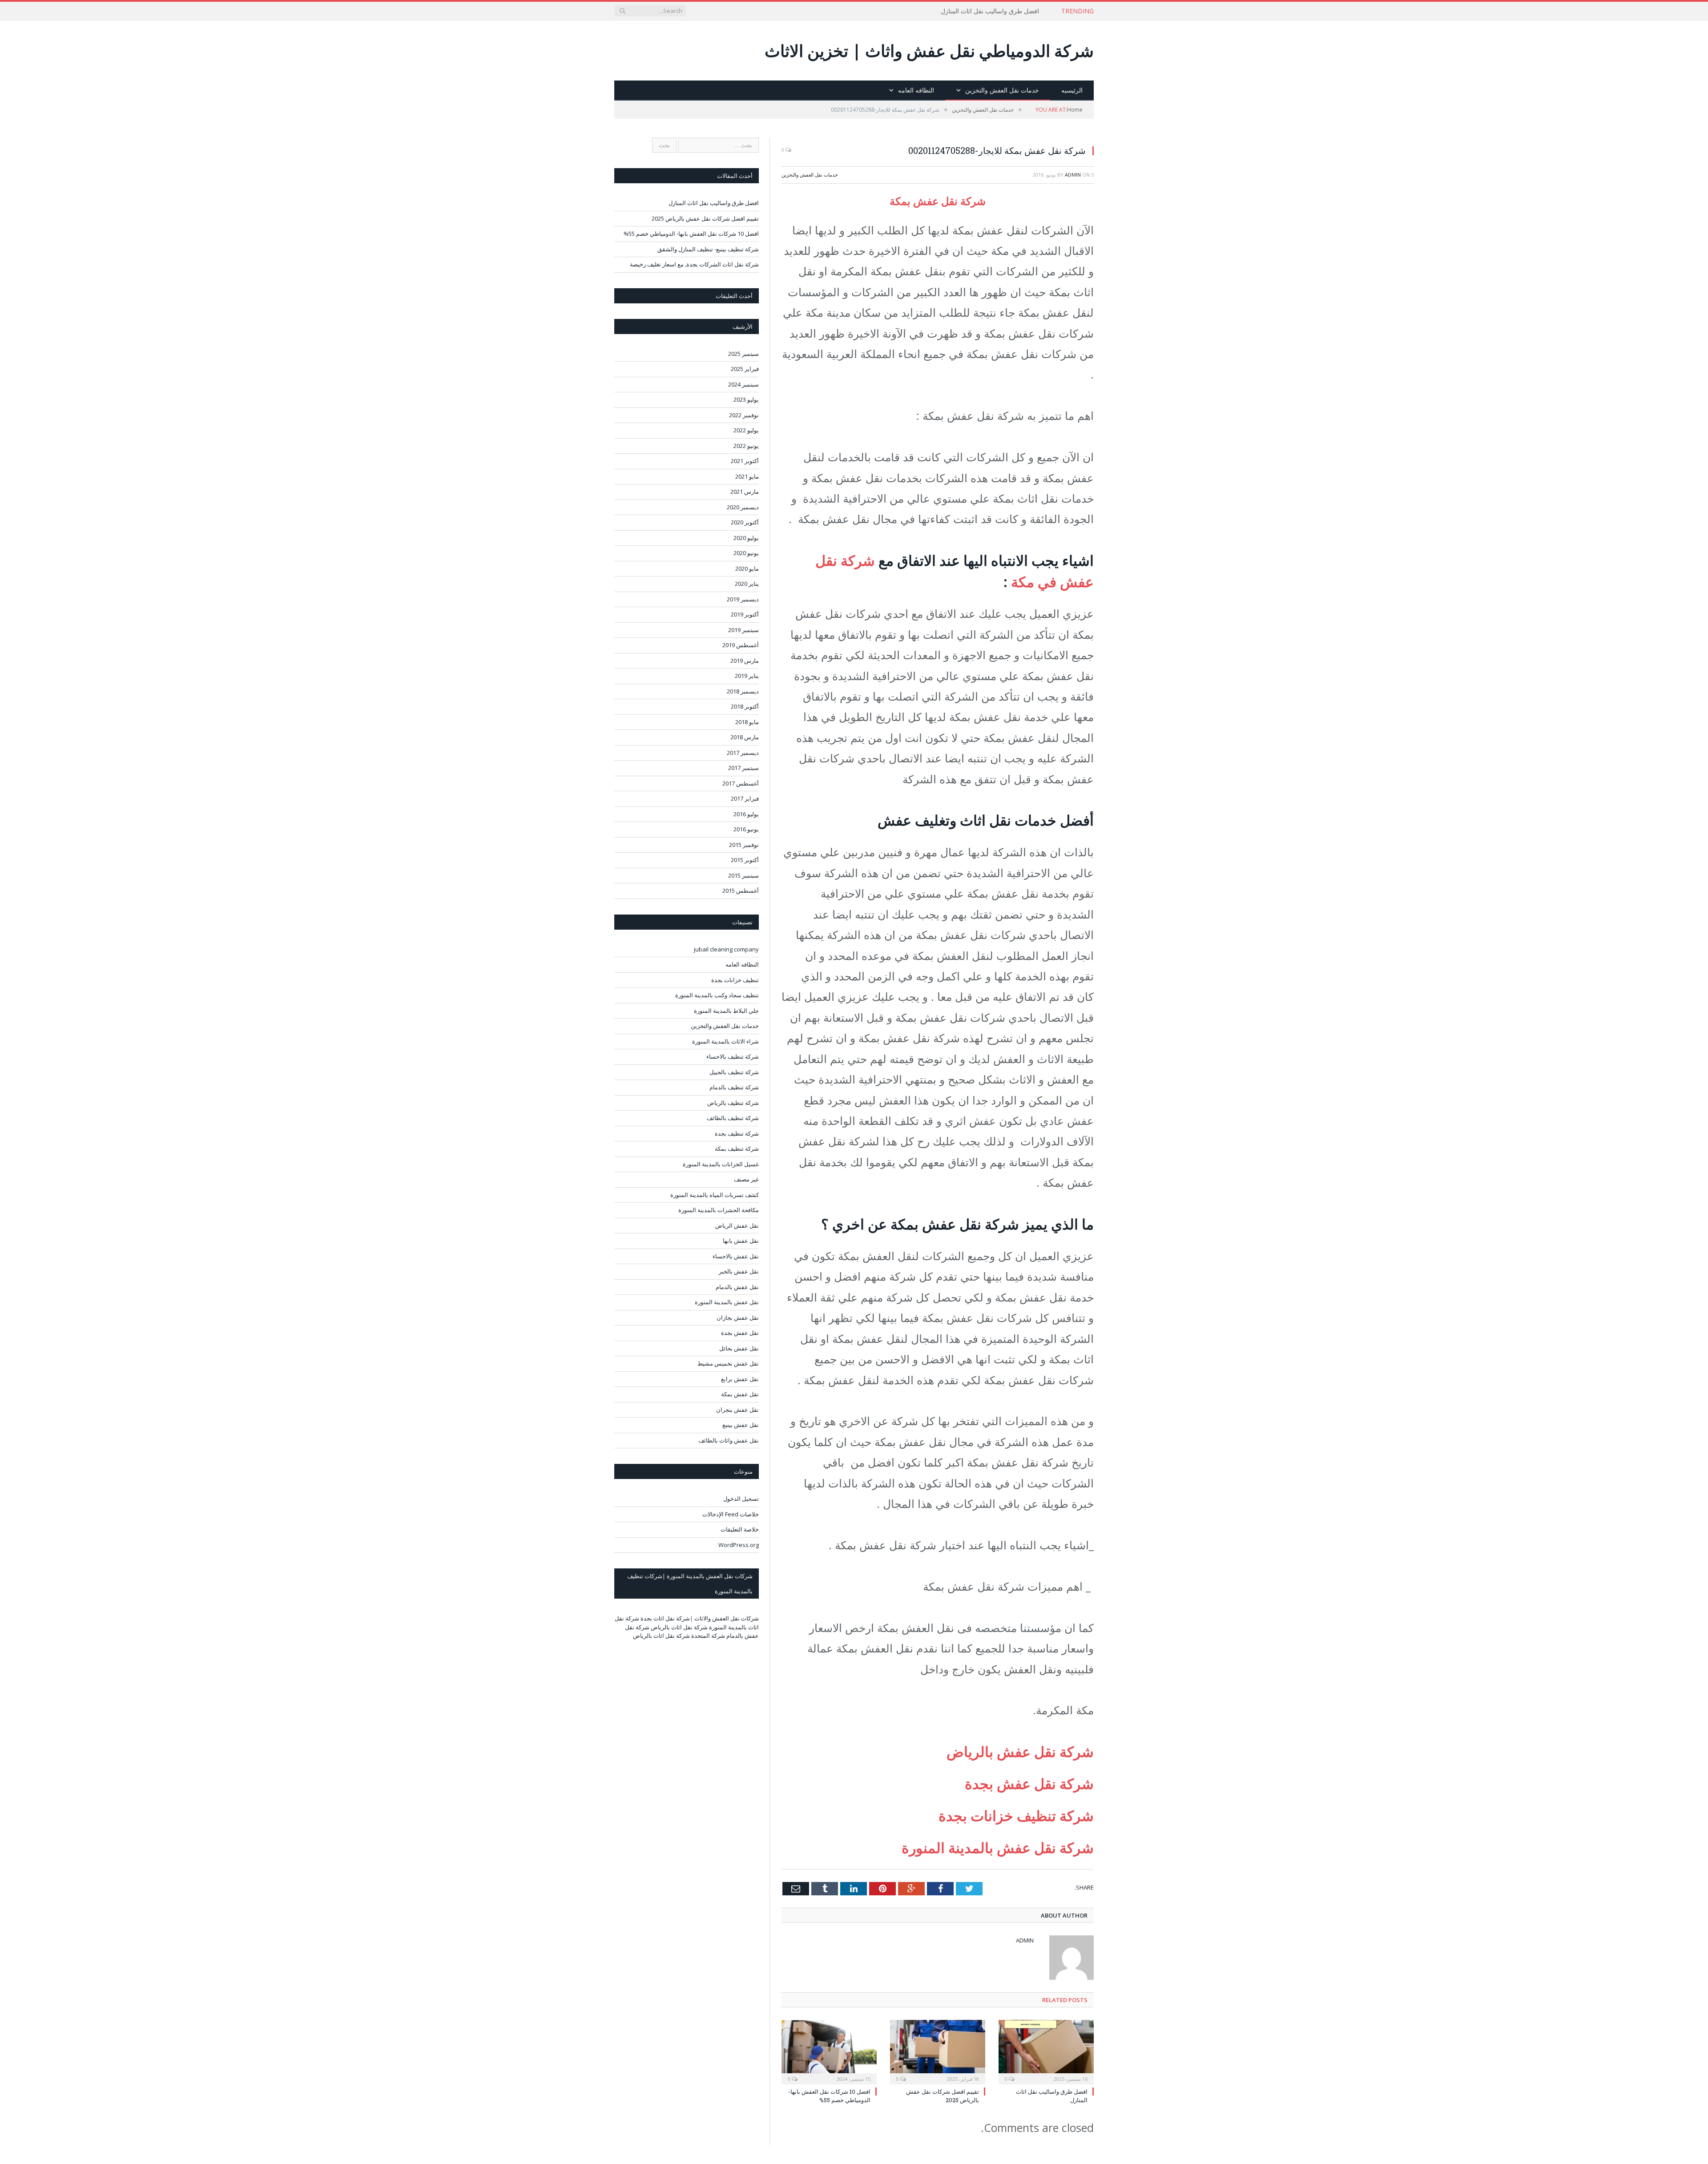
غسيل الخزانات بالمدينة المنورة (721, 1164)
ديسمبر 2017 (743, 753)
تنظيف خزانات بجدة (735, 980)
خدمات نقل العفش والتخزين (1002, 90)
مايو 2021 (747, 476)
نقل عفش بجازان (738, 1318)
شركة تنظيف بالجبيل (734, 1072)
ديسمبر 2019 (743, 599)
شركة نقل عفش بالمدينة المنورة (996, 1848)
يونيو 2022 (746, 446)
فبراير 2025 (745, 369)
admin (1073, 175)
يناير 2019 (747, 676)
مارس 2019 (745, 661)
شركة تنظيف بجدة (737, 1133)
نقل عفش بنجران (737, 1410)
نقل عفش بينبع (741, 1425)
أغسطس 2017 (741, 783)
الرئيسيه (1072, 90)
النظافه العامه (916, 90)
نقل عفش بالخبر (739, 1271)
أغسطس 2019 (741, 645)
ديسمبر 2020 (743, 507)
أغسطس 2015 (741, 891)
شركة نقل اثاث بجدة (665, 1618)
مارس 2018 (745, 737)
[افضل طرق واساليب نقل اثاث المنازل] (1046, 2051)
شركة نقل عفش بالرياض (1020, 1751)
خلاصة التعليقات (740, 1529)
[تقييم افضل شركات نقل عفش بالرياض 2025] (938, 2051)
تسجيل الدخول (741, 1499)
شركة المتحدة (708, 1636)
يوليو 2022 (746, 430)
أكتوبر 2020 (745, 522)
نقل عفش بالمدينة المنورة (727, 1302)
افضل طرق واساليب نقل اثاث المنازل (990, 11)
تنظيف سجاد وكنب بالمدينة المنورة (717, 995)
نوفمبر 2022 (744, 415)
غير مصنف (746, 1179)
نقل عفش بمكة (740, 1394)
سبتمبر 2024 (743, 384)
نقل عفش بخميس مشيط (728, 1363)
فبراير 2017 (745, 798)
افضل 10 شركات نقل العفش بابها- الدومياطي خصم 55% (829, 2095)
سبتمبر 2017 (743, 768)
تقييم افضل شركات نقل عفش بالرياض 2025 (705, 218)
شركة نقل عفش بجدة (1029, 1783)
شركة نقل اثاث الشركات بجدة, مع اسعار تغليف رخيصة (694, 264)
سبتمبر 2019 (743, 630)
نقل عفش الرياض (737, 1225)
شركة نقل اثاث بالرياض (679, 1627)
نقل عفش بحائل (739, 1348)
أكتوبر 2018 (745, 706)
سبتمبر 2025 (743, 354)
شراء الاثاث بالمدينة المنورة (725, 1041)
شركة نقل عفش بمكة (938, 201)
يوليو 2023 (746, 399)
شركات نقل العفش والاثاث (727, 1618)
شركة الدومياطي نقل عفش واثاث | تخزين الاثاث (929, 50)
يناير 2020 (747, 584)
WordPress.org (739, 1545)
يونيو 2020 (746, 553)
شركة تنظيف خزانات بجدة (1016, 1815)
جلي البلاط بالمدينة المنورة (726, 1011)
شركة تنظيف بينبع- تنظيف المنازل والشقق (708, 249)
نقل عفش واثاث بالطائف (729, 1440)
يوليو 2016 (746, 814)
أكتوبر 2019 (745, 614)
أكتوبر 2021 (745, 461)
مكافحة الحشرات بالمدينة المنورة (719, 1210)
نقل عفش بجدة (740, 1333)
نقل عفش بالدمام (737, 1287)
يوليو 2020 (746, 538)
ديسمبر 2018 (743, 691)
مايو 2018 (747, 722)
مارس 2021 (745, 492)
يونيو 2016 (746, 829)
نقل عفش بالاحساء (736, 1256)
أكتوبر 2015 (745, 860)
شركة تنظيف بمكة (737, 1148)
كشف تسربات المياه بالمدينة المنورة (715, 1195)
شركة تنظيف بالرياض (733, 1103)
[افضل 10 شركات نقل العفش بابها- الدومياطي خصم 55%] (829, 2051)
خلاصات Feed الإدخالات (731, 1514)
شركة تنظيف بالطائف (733, 1118)
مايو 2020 (747, 568)
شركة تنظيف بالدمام (734, 1087)
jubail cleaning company (726, 949)
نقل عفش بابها (741, 1241)
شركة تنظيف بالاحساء (733, 1056)
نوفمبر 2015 (744, 845)
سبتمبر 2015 (743, 875)
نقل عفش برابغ (740, 1379)
